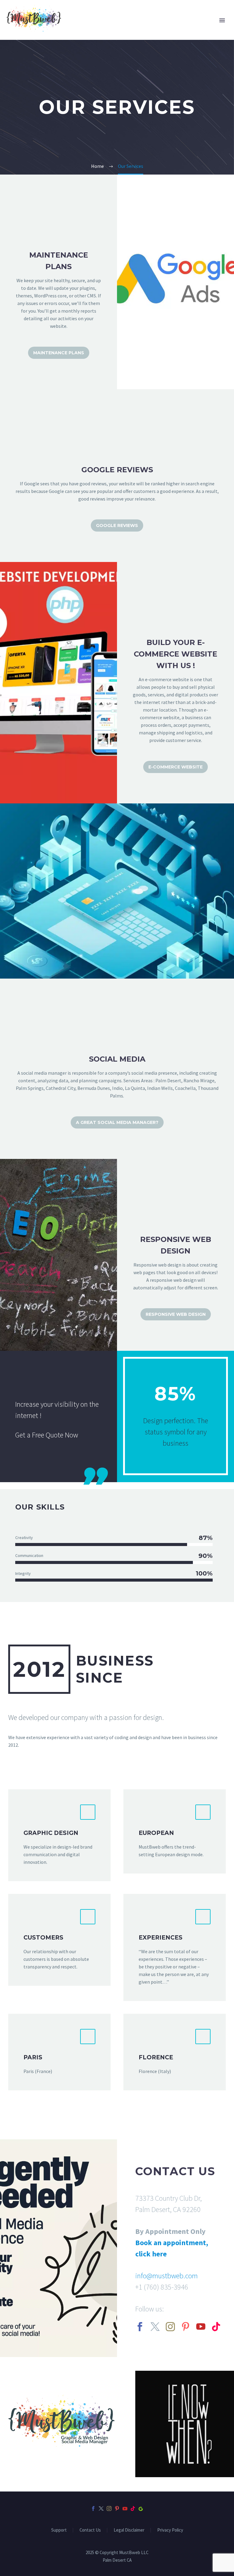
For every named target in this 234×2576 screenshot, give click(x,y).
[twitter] (155, 2327)
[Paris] (59, 2052)
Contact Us (90, 2530)
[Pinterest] (117, 2508)
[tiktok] (216, 2327)
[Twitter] (101, 2508)
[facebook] (140, 2327)
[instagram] (170, 2327)
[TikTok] (133, 2508)
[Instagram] (109, 2508)
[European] (175, 1831)
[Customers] (59, 1940)
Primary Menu (222, 20)
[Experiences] (175, 1947)
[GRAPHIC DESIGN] (59, 1835)
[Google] (141, 2508)
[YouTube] (125, 2508)
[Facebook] (93, 2508)
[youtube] (201, 2327)
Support (59, 2530)
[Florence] (175, 2052)
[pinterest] (186, 2327)
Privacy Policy (170, 2530)
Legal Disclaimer (129, 2530)
